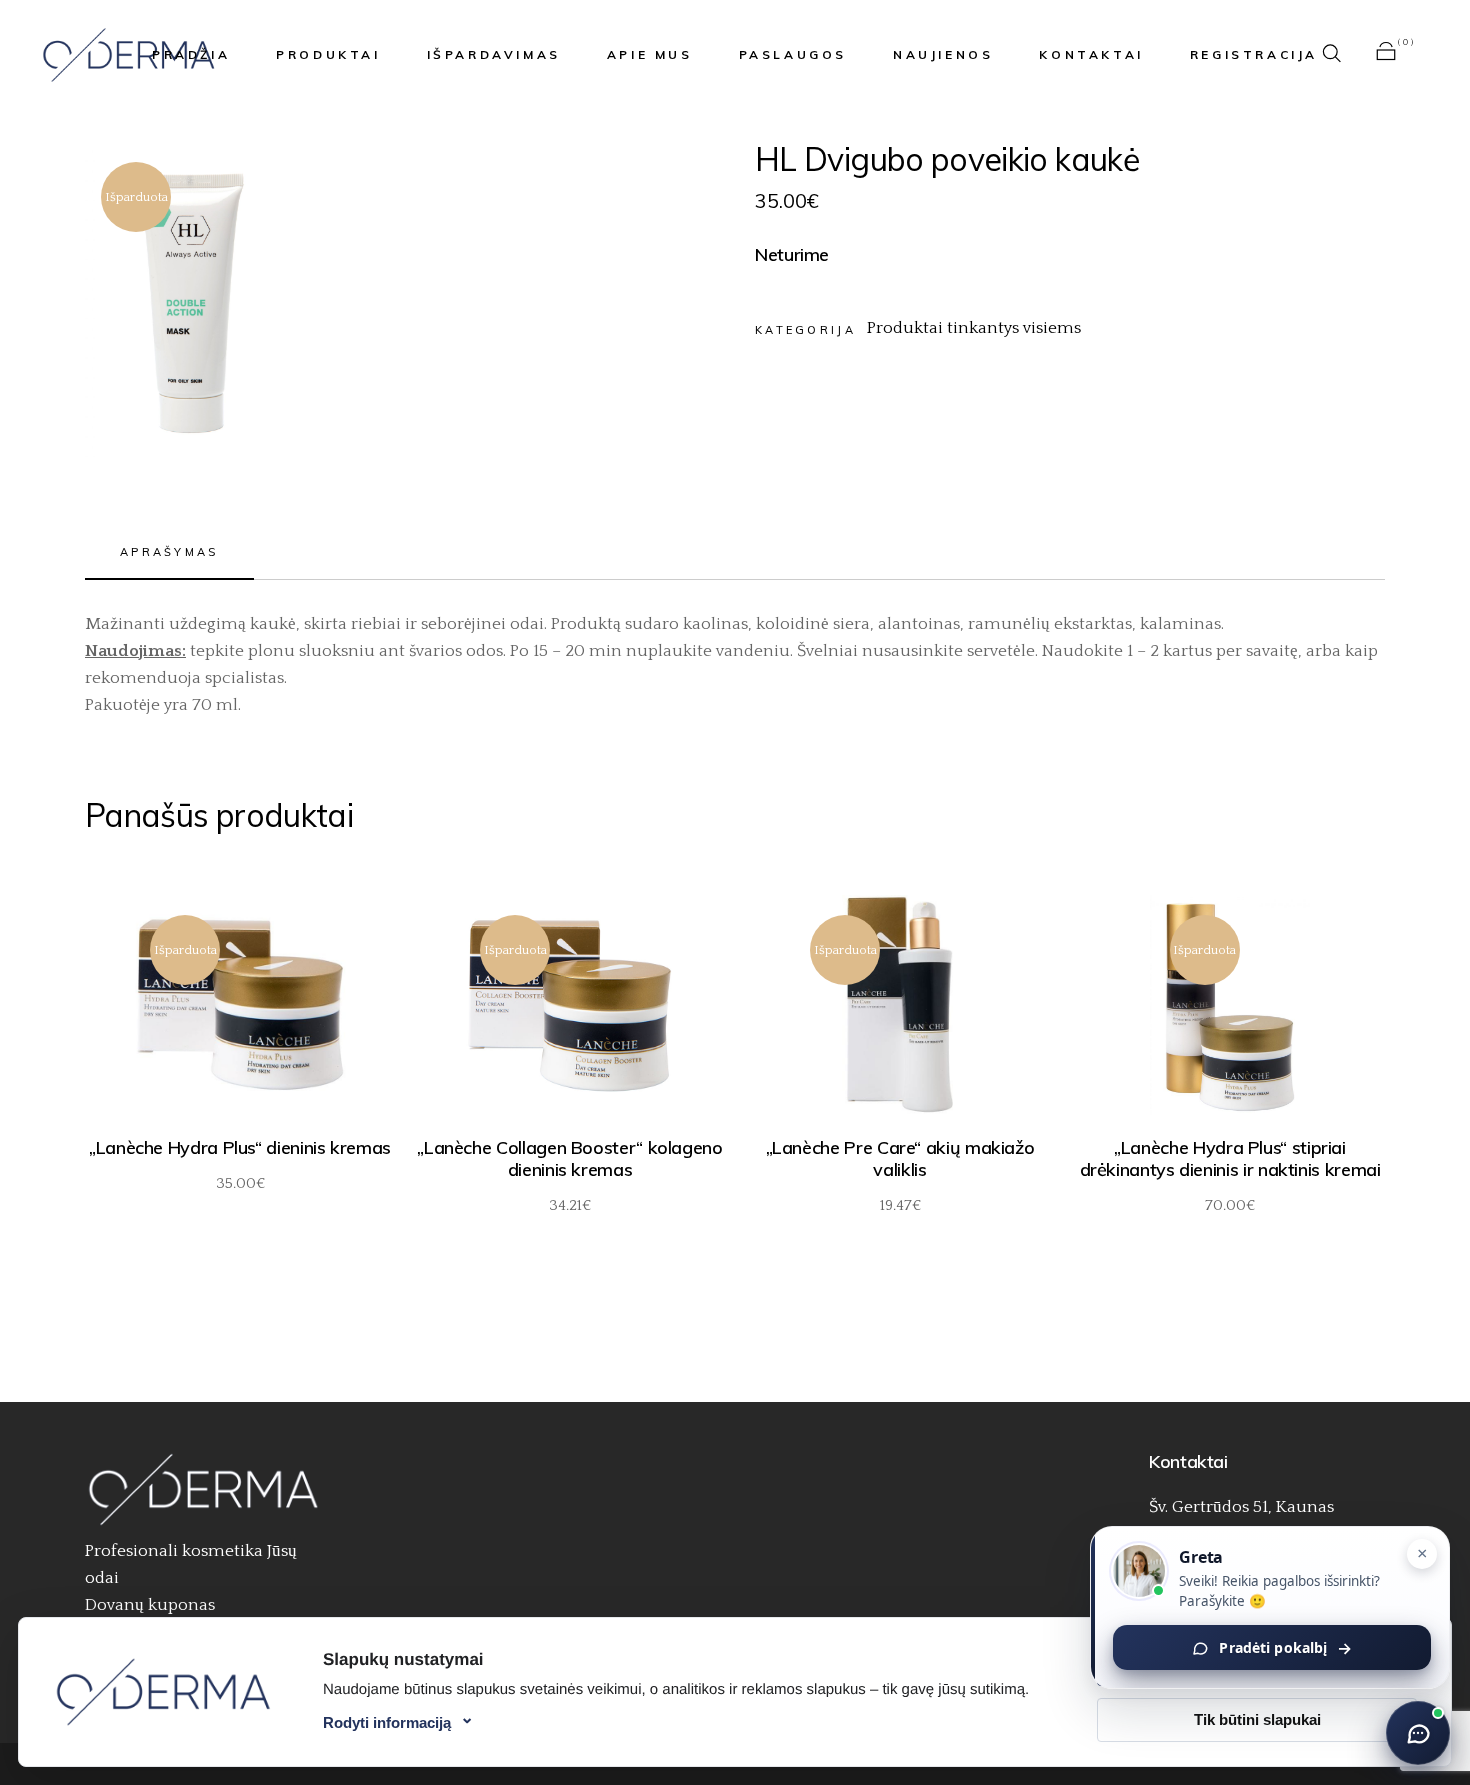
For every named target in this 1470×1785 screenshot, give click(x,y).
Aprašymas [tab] (169, 552)
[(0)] (1386, 55)
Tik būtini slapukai (1257, 1719)
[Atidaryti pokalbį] (1418, 1733)
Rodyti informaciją (387, 1722)
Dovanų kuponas (150, 1605)
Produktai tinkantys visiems (974, 328)
